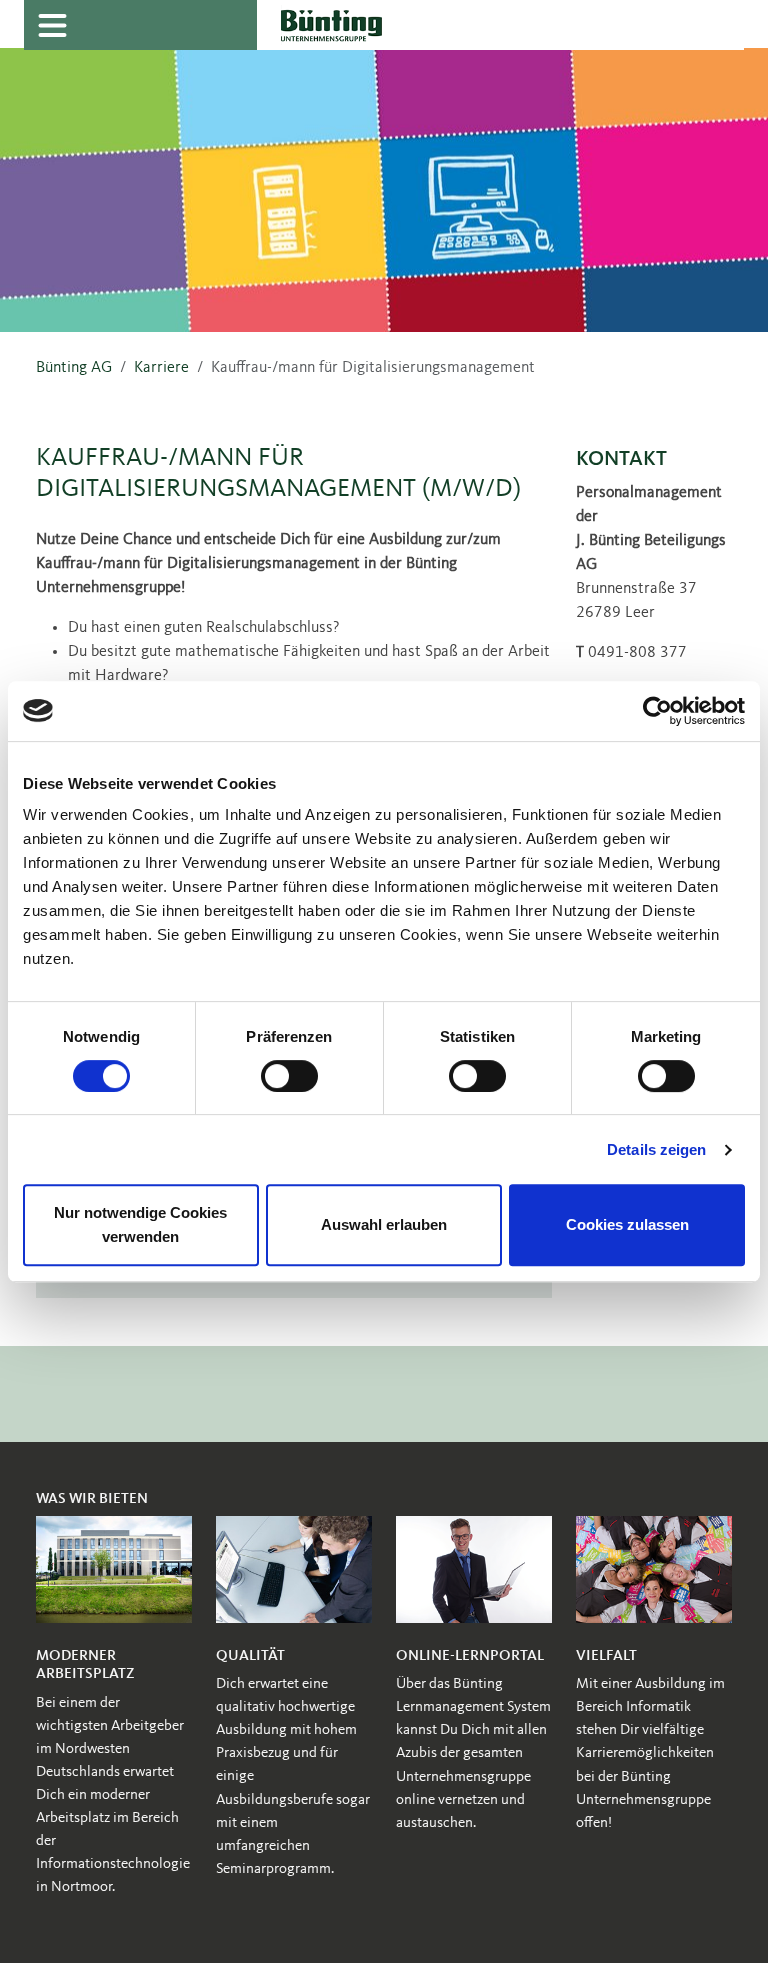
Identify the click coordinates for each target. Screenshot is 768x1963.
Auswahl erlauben (384, 1224)
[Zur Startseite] (500, 25)
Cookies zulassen (627, 1224)
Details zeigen (656, 1149)
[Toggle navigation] (52, 25)
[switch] (289, 1076)
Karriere (161, 368)
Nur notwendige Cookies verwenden (140, 1224)
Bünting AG (74, 368)
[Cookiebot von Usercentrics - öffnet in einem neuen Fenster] (657, 711)
